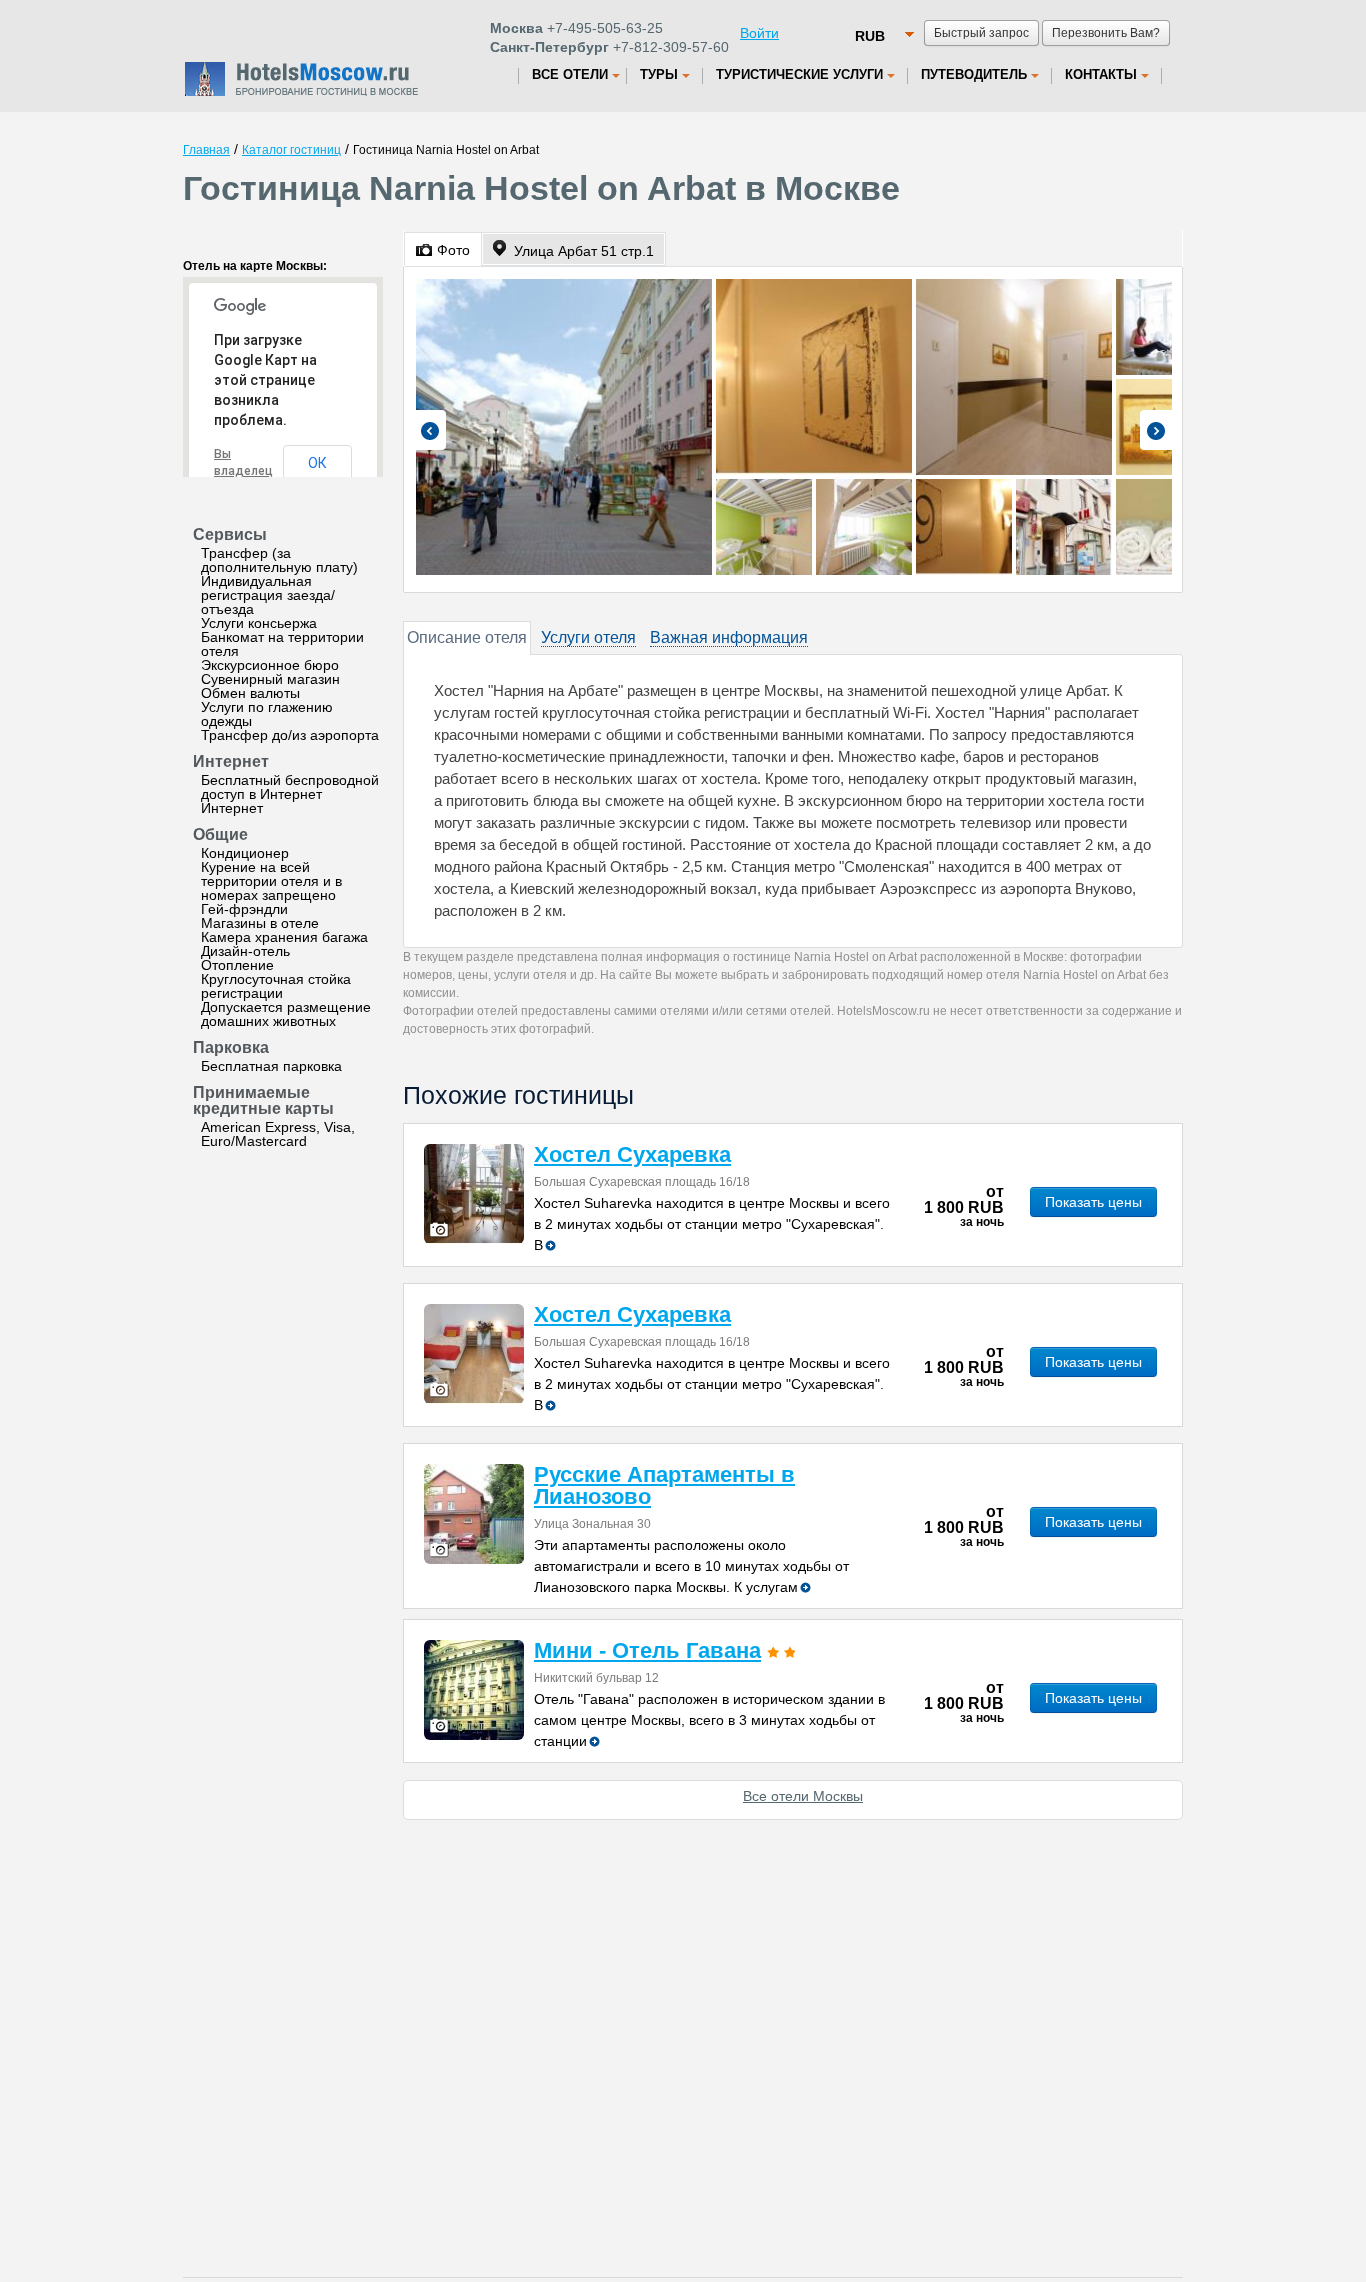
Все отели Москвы (803, 1796)
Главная (206, 150)
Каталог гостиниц (291, 150)
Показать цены (1093, 1202)
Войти (759, 33)
